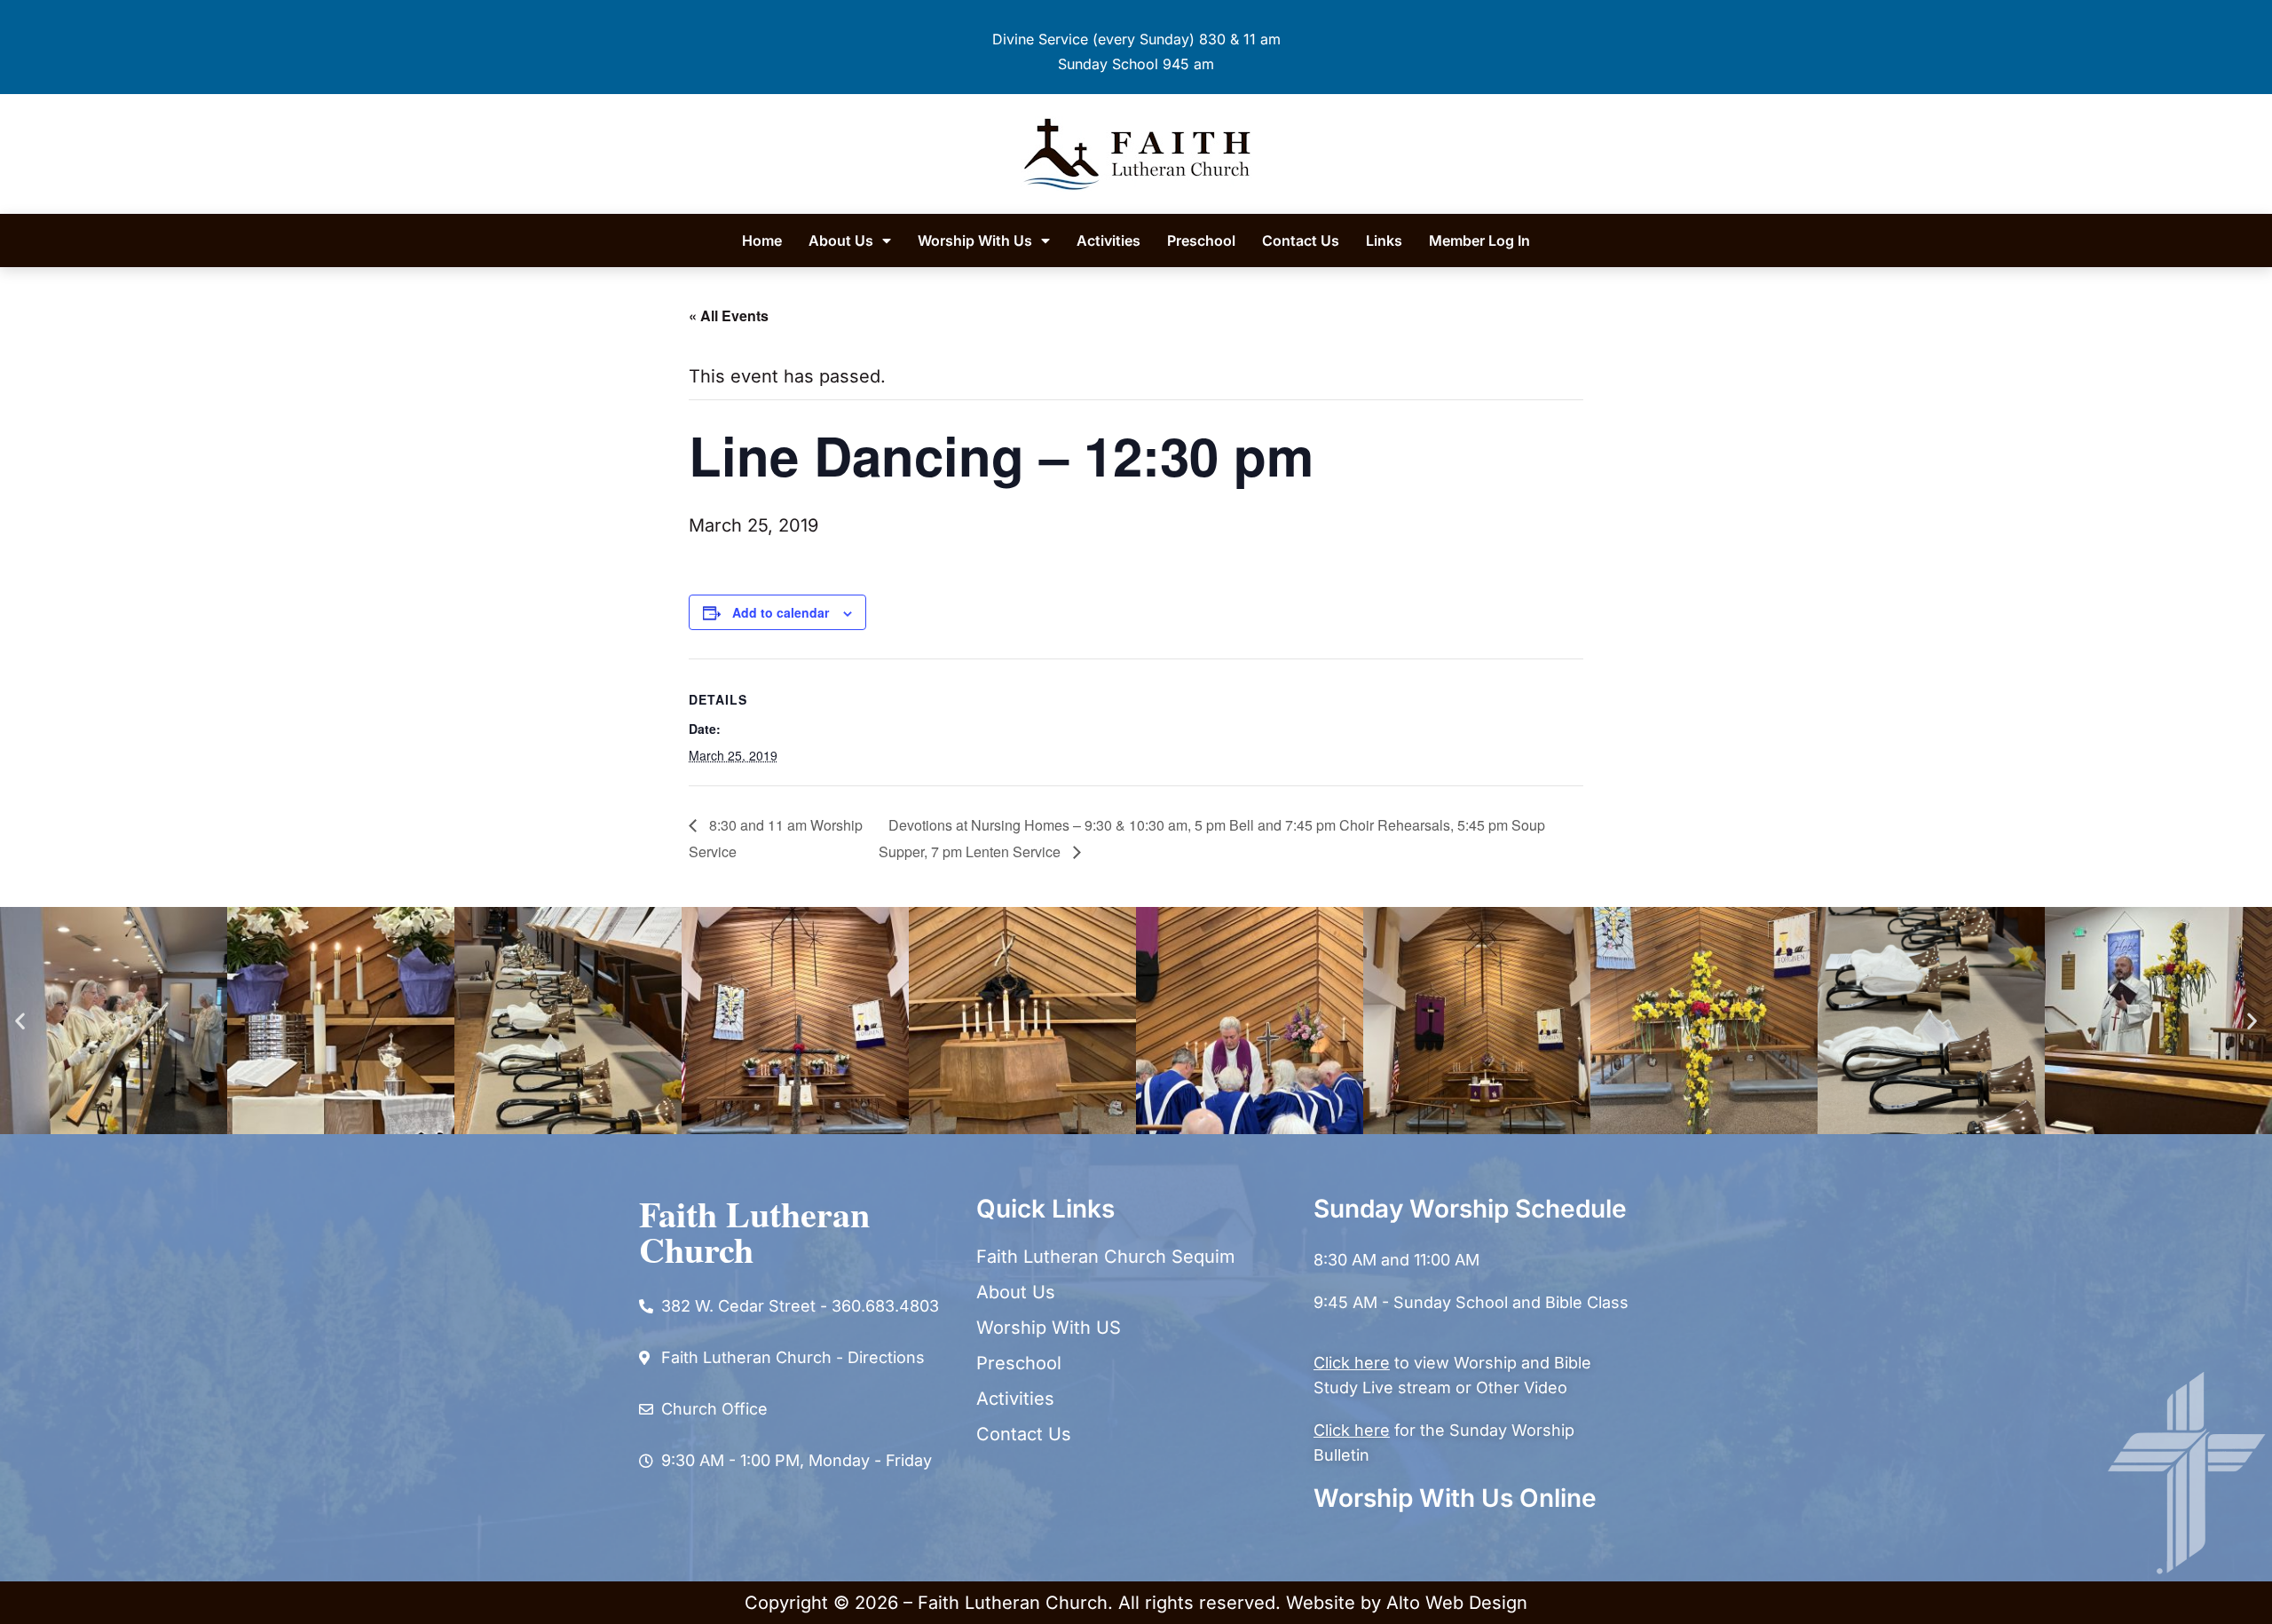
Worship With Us (975, 240)
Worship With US (1049, 1328)
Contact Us (1301, 240)
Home (762, 240)
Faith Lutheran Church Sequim (1106, 1257)
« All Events (729, 315)
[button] (20, 1020)
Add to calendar (781, 612)
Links (1384, 240)
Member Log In (1479, 240)
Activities (1108, 240)
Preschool (1201, 240)
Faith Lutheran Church (754, 1231)
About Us (841, 240)
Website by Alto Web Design (1407, 1603)
